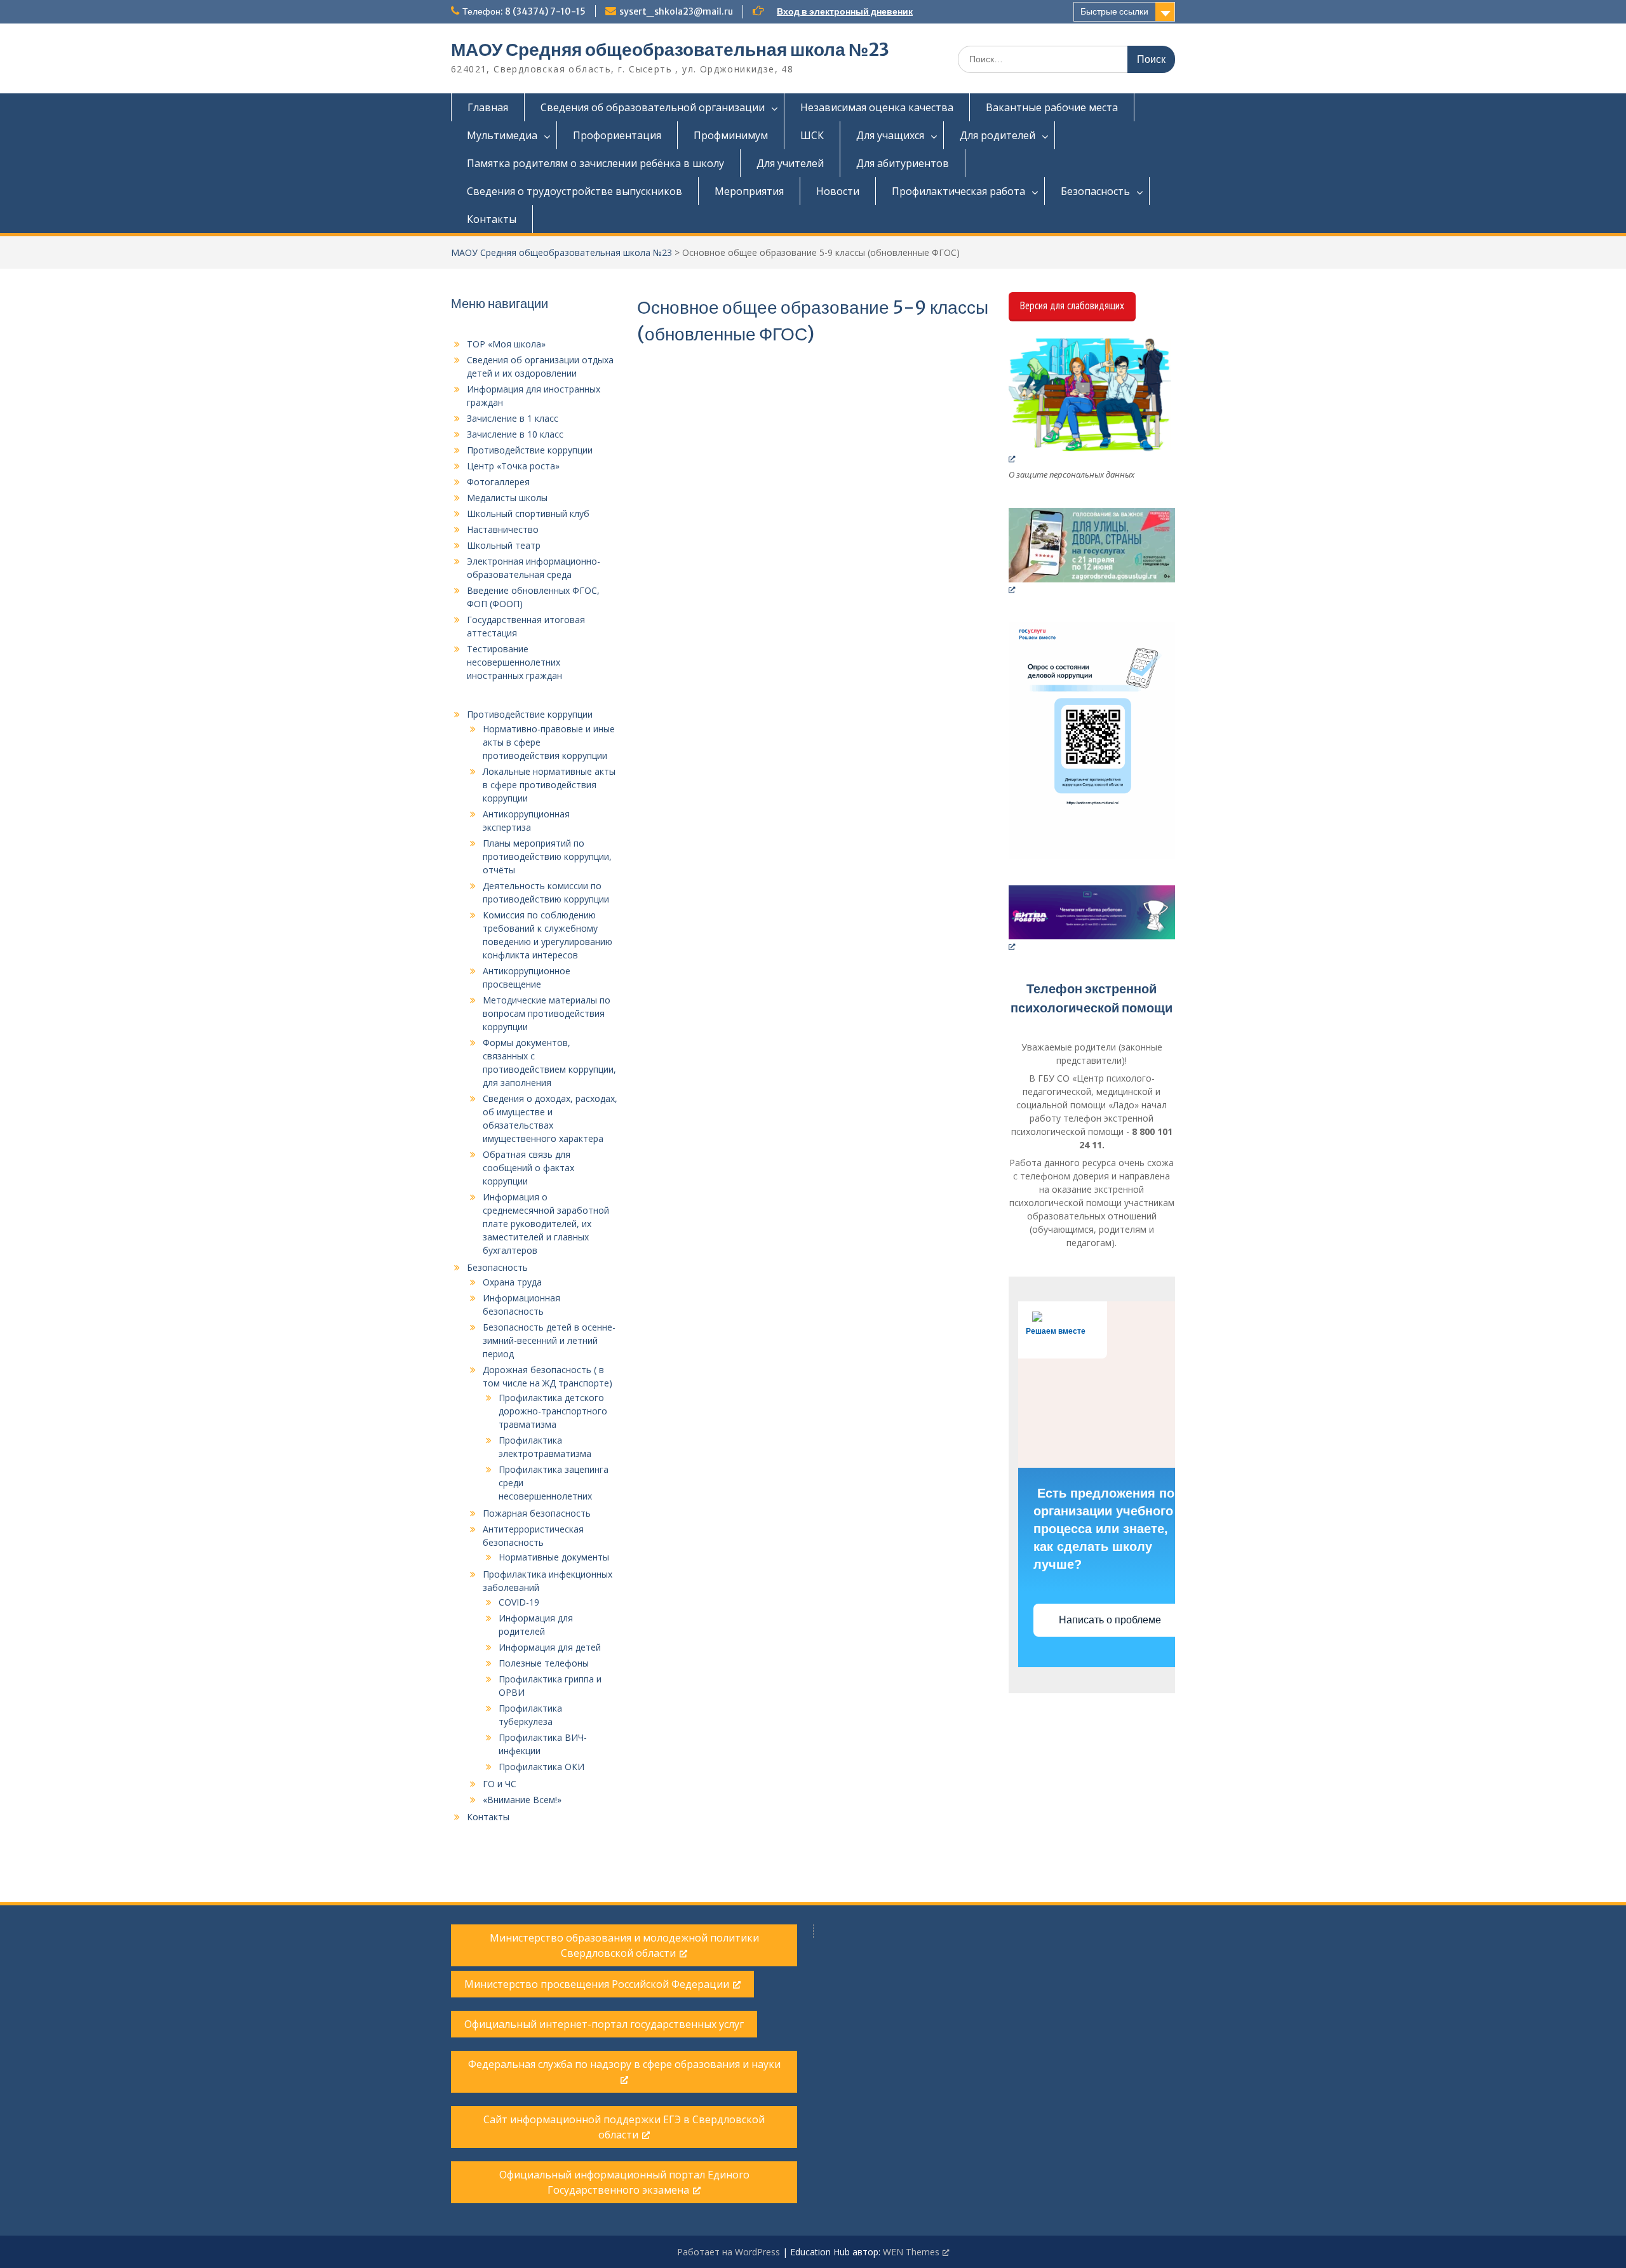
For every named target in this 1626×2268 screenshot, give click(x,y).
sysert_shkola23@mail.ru (676, 11)
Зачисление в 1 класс (513, 418)
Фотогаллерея (498, 482)
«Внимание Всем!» (522, 1800)
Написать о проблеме (1111, 1620)
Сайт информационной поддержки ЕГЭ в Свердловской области (624, 2127)
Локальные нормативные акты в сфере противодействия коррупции (549, 785)
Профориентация (617, 135)
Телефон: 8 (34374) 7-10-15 (524, 11)
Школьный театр (504, 545)
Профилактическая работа (958, 191)
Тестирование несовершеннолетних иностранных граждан (514, 662)
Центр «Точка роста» (513, 466)
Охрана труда (512, 1282)
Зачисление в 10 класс (515, 434)
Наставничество (503, 529)
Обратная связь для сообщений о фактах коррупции (528, 1168)
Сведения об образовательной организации (653, 107)
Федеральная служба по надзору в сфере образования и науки (624, 2064)
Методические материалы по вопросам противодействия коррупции (547, 1013)
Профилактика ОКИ (541, 1767)
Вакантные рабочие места (1052, 107)
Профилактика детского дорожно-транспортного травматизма (553, 1411)
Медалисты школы (507, 498)
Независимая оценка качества (877, 107)
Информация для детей (550, 1647)
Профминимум (731, 135)
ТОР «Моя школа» (506, 344)
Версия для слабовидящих (1072, 305)
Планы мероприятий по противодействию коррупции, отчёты (547, 856)
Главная (488, 107)
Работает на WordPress (729, 2252)
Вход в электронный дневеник (845, 11)
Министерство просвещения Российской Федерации (597, 1984)
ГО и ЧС (500, 1784)
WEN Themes (911, 2252)
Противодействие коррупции (530, 450)
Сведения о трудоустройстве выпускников (574, 191)
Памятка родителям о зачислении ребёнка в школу (595, 163)
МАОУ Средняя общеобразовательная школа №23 (670, 50)
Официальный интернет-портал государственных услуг (604, 2024)
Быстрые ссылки (1114, 11)
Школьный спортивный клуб (528, 513)
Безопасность (1095, 191)
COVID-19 (519, 1602)
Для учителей (790, 163)
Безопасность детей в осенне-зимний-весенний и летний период (549, 1340)
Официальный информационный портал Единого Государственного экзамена (624, 2182)
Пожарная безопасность (537, 1513)
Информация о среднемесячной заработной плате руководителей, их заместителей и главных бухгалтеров (546, 1224)
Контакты (492, 219)
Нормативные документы (554, 1557)
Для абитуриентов (903, 163)
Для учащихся (890, 135)
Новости (838, 191)
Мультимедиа (502, 135)
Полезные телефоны (544, 1663)
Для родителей (998, 135)
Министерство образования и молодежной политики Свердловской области (624, 1945)
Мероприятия (749, 191)
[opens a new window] (1092, 401)
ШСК (812, 135)
